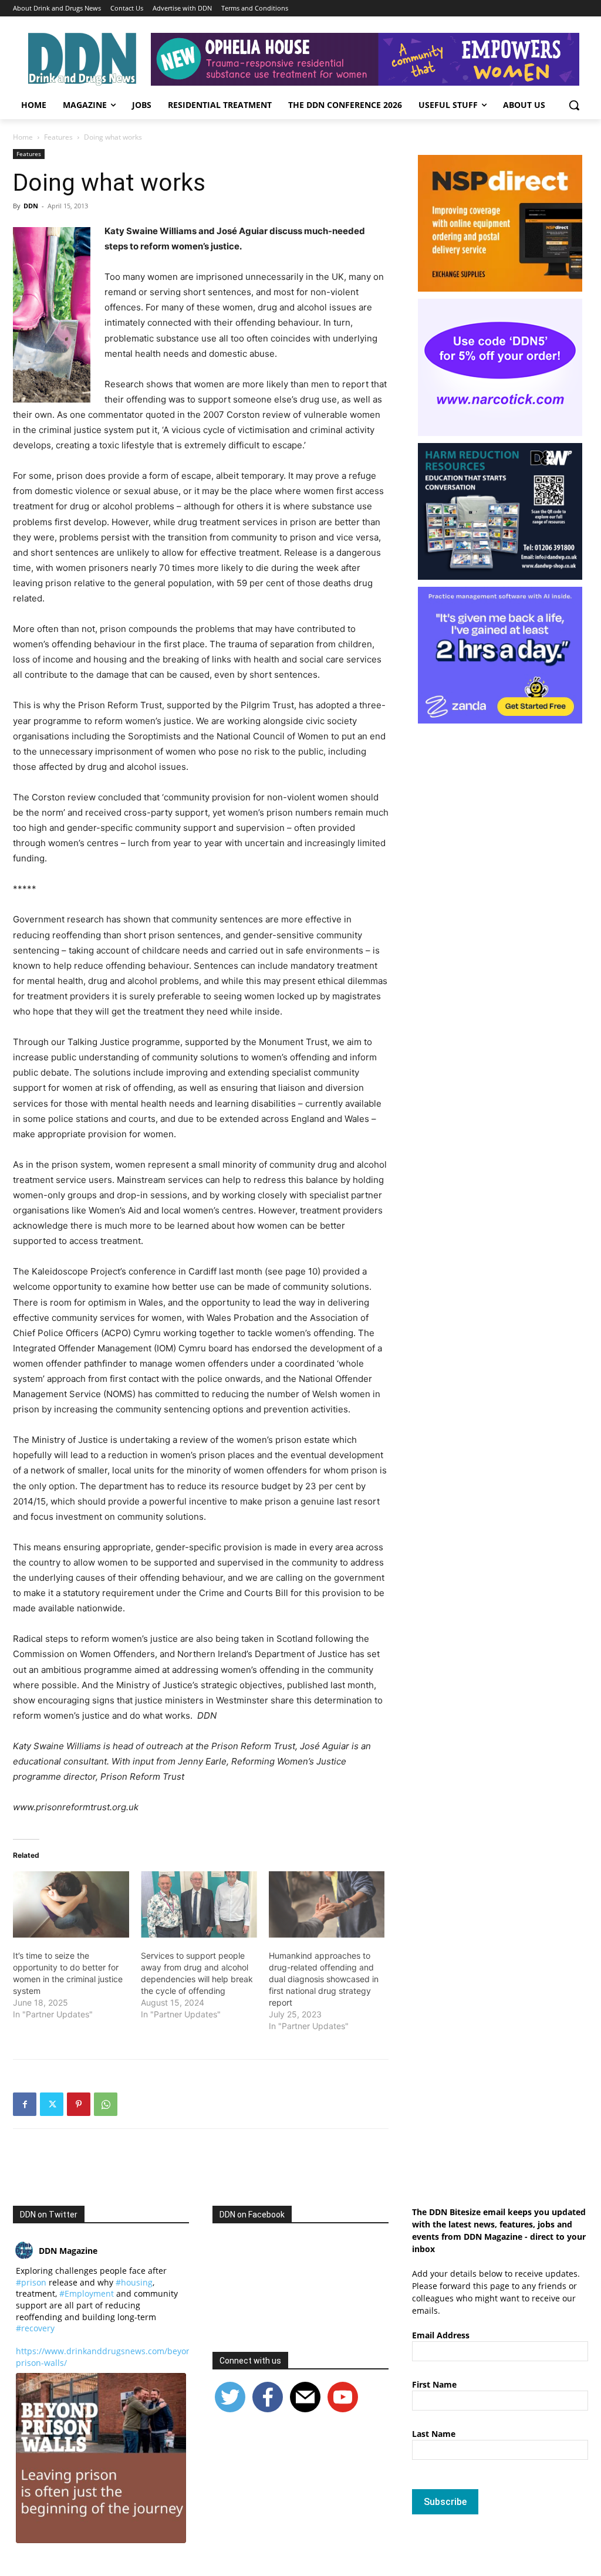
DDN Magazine (68, 2251)
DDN (31, 206)
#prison (31, 2282)
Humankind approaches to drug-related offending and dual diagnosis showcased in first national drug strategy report (324, 1979)
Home (23, 137)
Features (58, 137)
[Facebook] (25, 2104)
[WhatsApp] (106, 2104)
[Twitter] (52, 2104)
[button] (574, 105)
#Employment (87, 2293)
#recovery (35, 2328)
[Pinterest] (79, 2104)
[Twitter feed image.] (101, 2458)
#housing (134, 2282)
